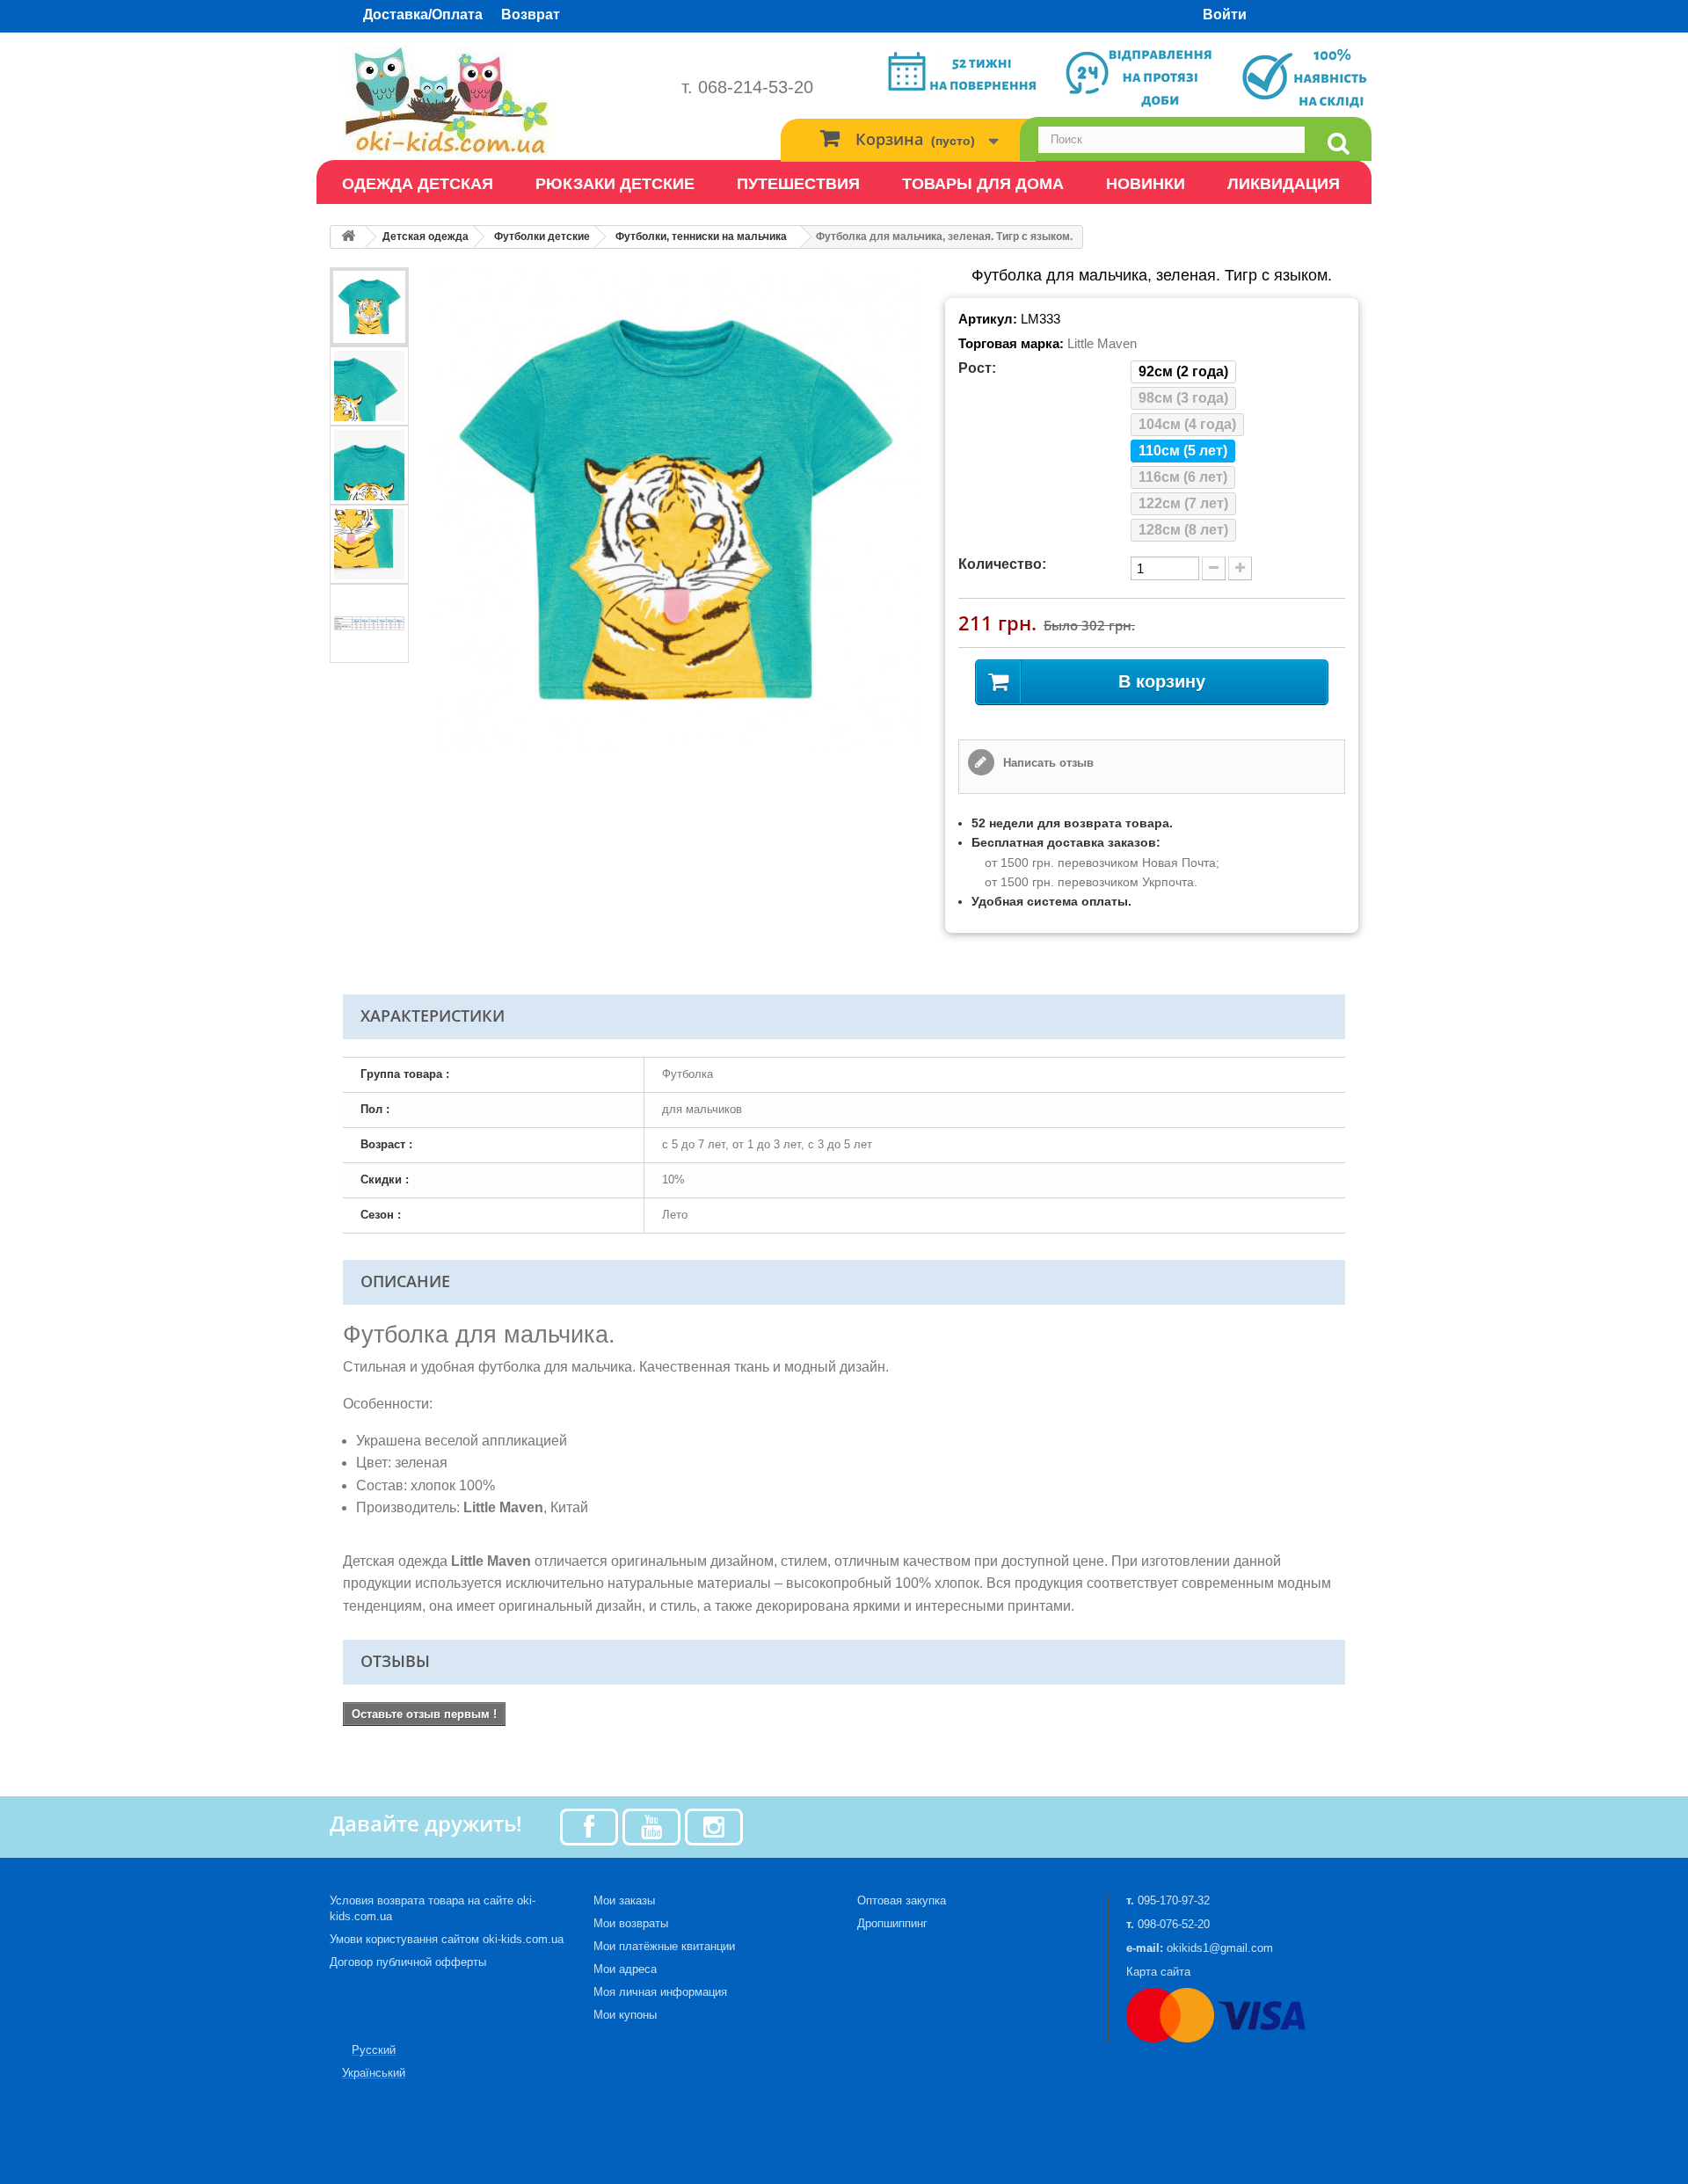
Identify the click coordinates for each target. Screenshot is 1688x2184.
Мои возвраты (631, 1923)
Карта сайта (1158, 1972)
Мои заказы (624, 1900)
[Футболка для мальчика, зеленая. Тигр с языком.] (369, 307)
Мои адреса (625, 1969)
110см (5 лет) (1183, 451)
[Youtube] (651, 1826)
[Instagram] (714, 1826)
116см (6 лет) (1183, 477)
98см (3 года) (1183, 398)
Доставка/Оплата (423, 15)
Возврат (531, 15)
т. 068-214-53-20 (747, 87)
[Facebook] (589, 1826)
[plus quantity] (1240, 568)
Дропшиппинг (892, 1923)
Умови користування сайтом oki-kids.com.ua (447, 1939)
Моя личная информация (660, 1992)
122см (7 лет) (1183, 503)
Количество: (1002, 564)
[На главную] (348, 237)
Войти (1225, 15)
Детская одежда (426, 237)
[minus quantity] (1214, 568)
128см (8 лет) (1183, 530)
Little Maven (1102, 343)
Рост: (977, 368)
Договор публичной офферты (408, 1962)
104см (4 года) (1187, 424)
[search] (1338, 144)
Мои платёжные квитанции (664, 1946)
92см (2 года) (1183, 371)
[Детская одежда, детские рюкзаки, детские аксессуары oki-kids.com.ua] (492, 101)
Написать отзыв (1047, 763)
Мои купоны (625, 2015)
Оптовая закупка (902, 1900)
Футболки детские (542, 237)
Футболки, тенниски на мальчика (701, 237)
